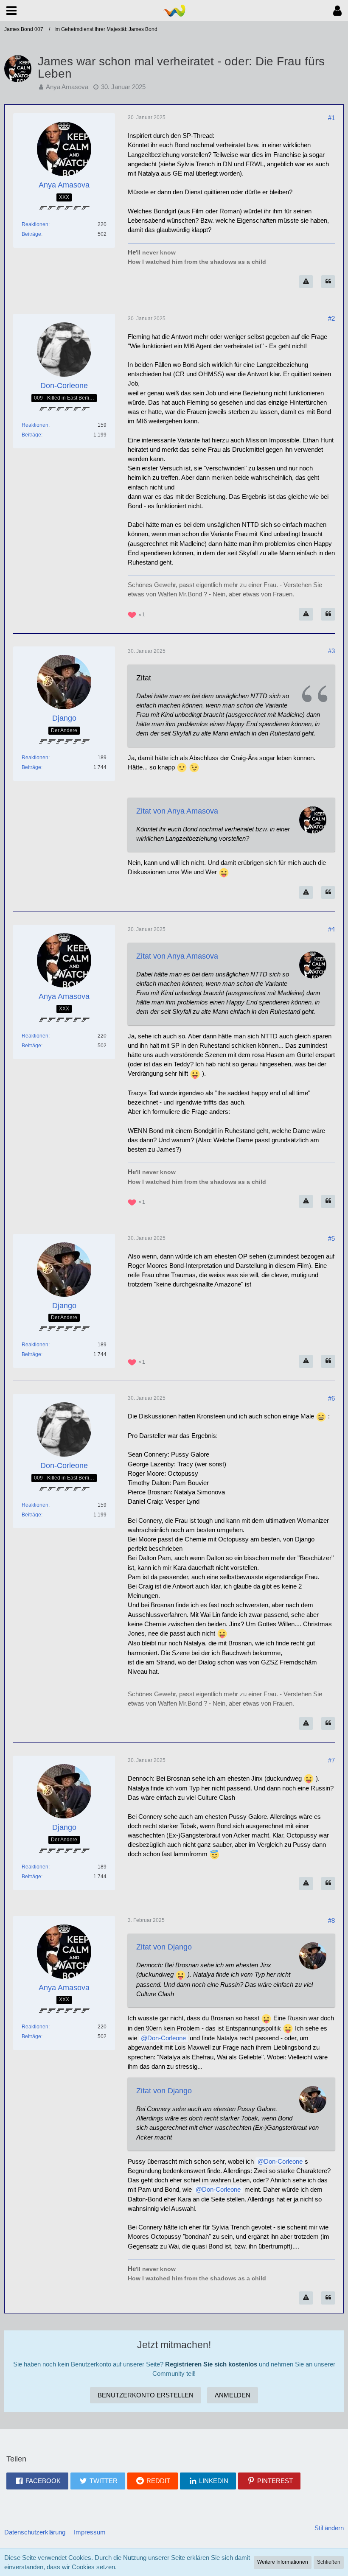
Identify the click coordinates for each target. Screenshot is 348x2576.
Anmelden (233, 2395)
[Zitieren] (328, 282)
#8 (331, 1920)
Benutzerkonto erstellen (146, 2395)
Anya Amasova (67, 87)
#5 (331, 1238)
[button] (11, 11)
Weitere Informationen (283, 2562)
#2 (331, 318)
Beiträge (31, 234)
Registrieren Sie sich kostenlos (211, 2364)
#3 (331, 651)
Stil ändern (329, 2528)
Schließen (329, 2562)
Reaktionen (35, 224)
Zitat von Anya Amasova (177, 811)
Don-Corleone (167, 2038)
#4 (331, 929)
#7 (331, 1760)
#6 (331, 1398)
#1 (331, 118)
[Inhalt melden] (306, 282)
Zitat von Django (164, 1947)
